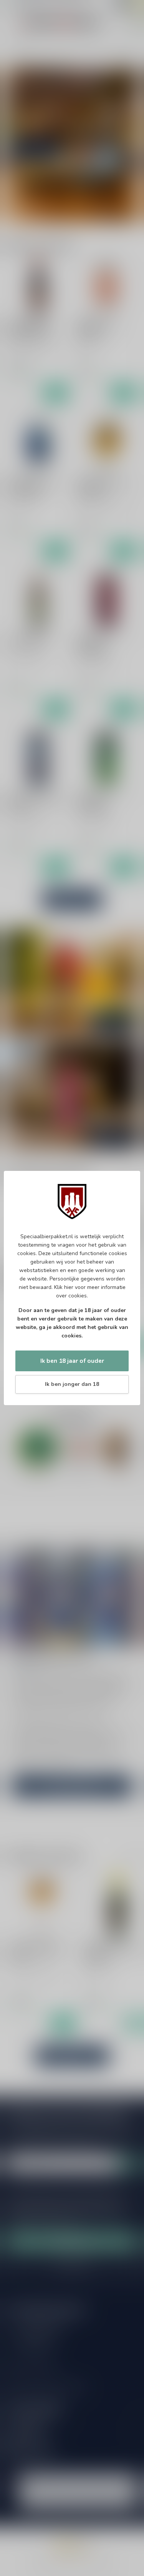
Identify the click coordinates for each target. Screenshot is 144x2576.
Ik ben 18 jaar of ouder (72, 1361)
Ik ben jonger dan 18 (72, 1384)
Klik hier (64, 1287)
